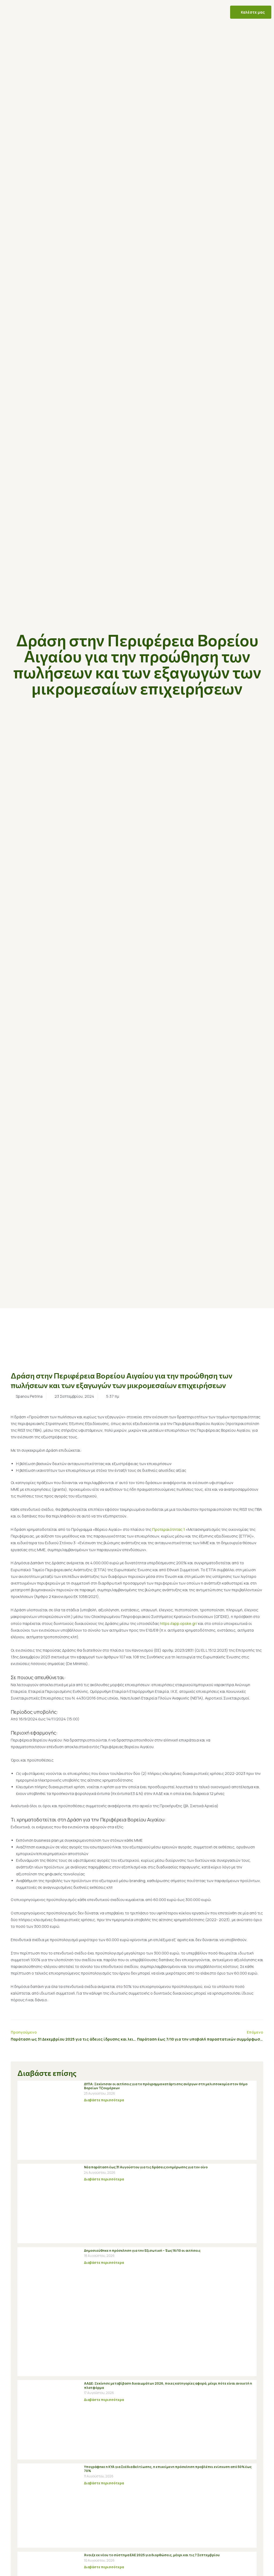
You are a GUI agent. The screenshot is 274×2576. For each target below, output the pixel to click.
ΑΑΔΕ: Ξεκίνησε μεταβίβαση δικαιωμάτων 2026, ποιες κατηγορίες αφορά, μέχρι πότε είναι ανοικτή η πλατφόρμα (168, 2386)
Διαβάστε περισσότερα (104, 2100)
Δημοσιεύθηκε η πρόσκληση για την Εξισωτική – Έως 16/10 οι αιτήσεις (142, 2251)
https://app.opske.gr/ (179, 1623)
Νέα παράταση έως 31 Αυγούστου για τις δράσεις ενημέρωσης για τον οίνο (146, 2167)
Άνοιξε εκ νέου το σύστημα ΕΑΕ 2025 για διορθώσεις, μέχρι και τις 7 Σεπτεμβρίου (152, 2555)
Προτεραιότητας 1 (169, 1529)
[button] (34, 12)
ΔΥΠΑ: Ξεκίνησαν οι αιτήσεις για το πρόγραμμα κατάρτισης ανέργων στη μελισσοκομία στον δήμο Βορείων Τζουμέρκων (166, 2086)
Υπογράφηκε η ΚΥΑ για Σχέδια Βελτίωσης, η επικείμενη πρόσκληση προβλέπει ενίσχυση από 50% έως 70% (168, 2469)
